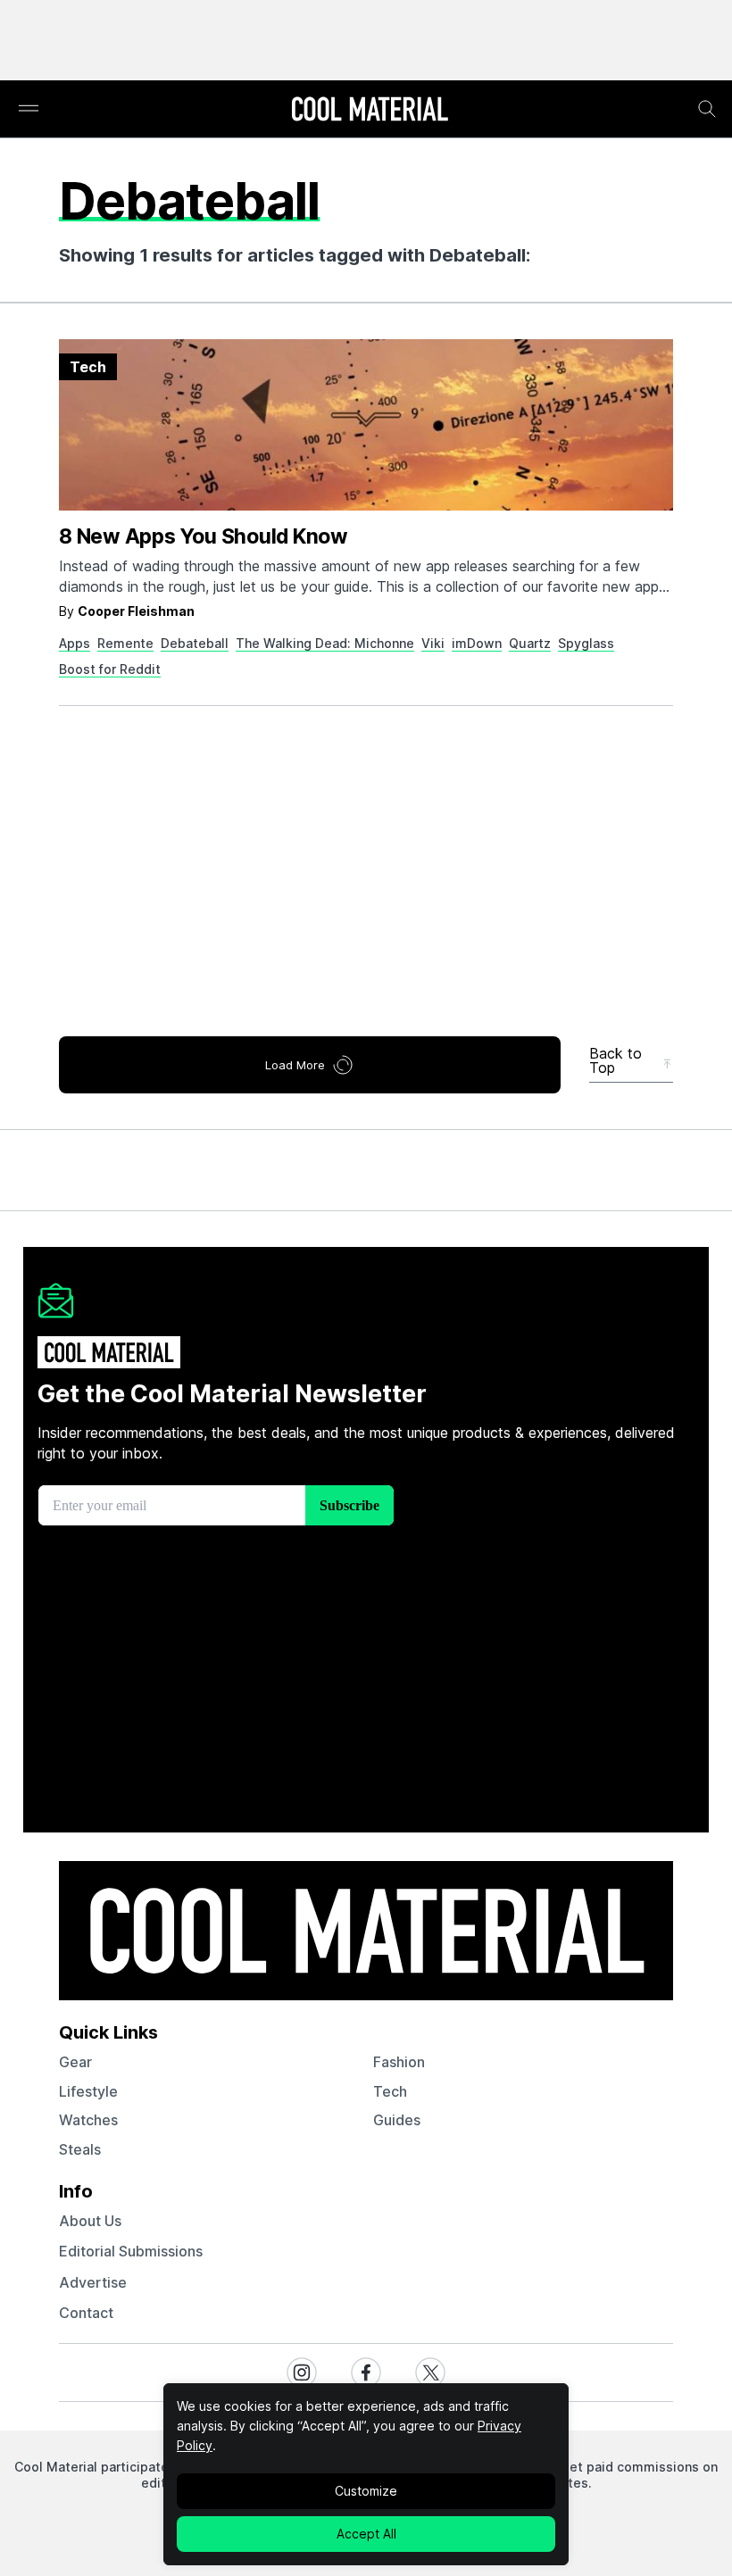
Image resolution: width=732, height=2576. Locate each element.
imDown (477, 643)
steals (80, 2149)
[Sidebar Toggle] (29, 109)
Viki (433, 643)
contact (86, 2313)
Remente (125, 643)
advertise (93, 2282)
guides (397, 2120)
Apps (75, 643)
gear (75, 2062)
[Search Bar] (707, 109)
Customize (366, 2491)
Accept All (366, 2534)
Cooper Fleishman (136, 611)
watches (88, 2120)
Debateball (195, 643)
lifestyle (88, 2091)
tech (390, 2091)
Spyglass (586, 643)
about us (90, 2221)
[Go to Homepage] (370, 111)
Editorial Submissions (131, 2251)
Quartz (530, 643)
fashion (399, 2062)
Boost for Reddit (110, 669)
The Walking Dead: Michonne (325, 643)
